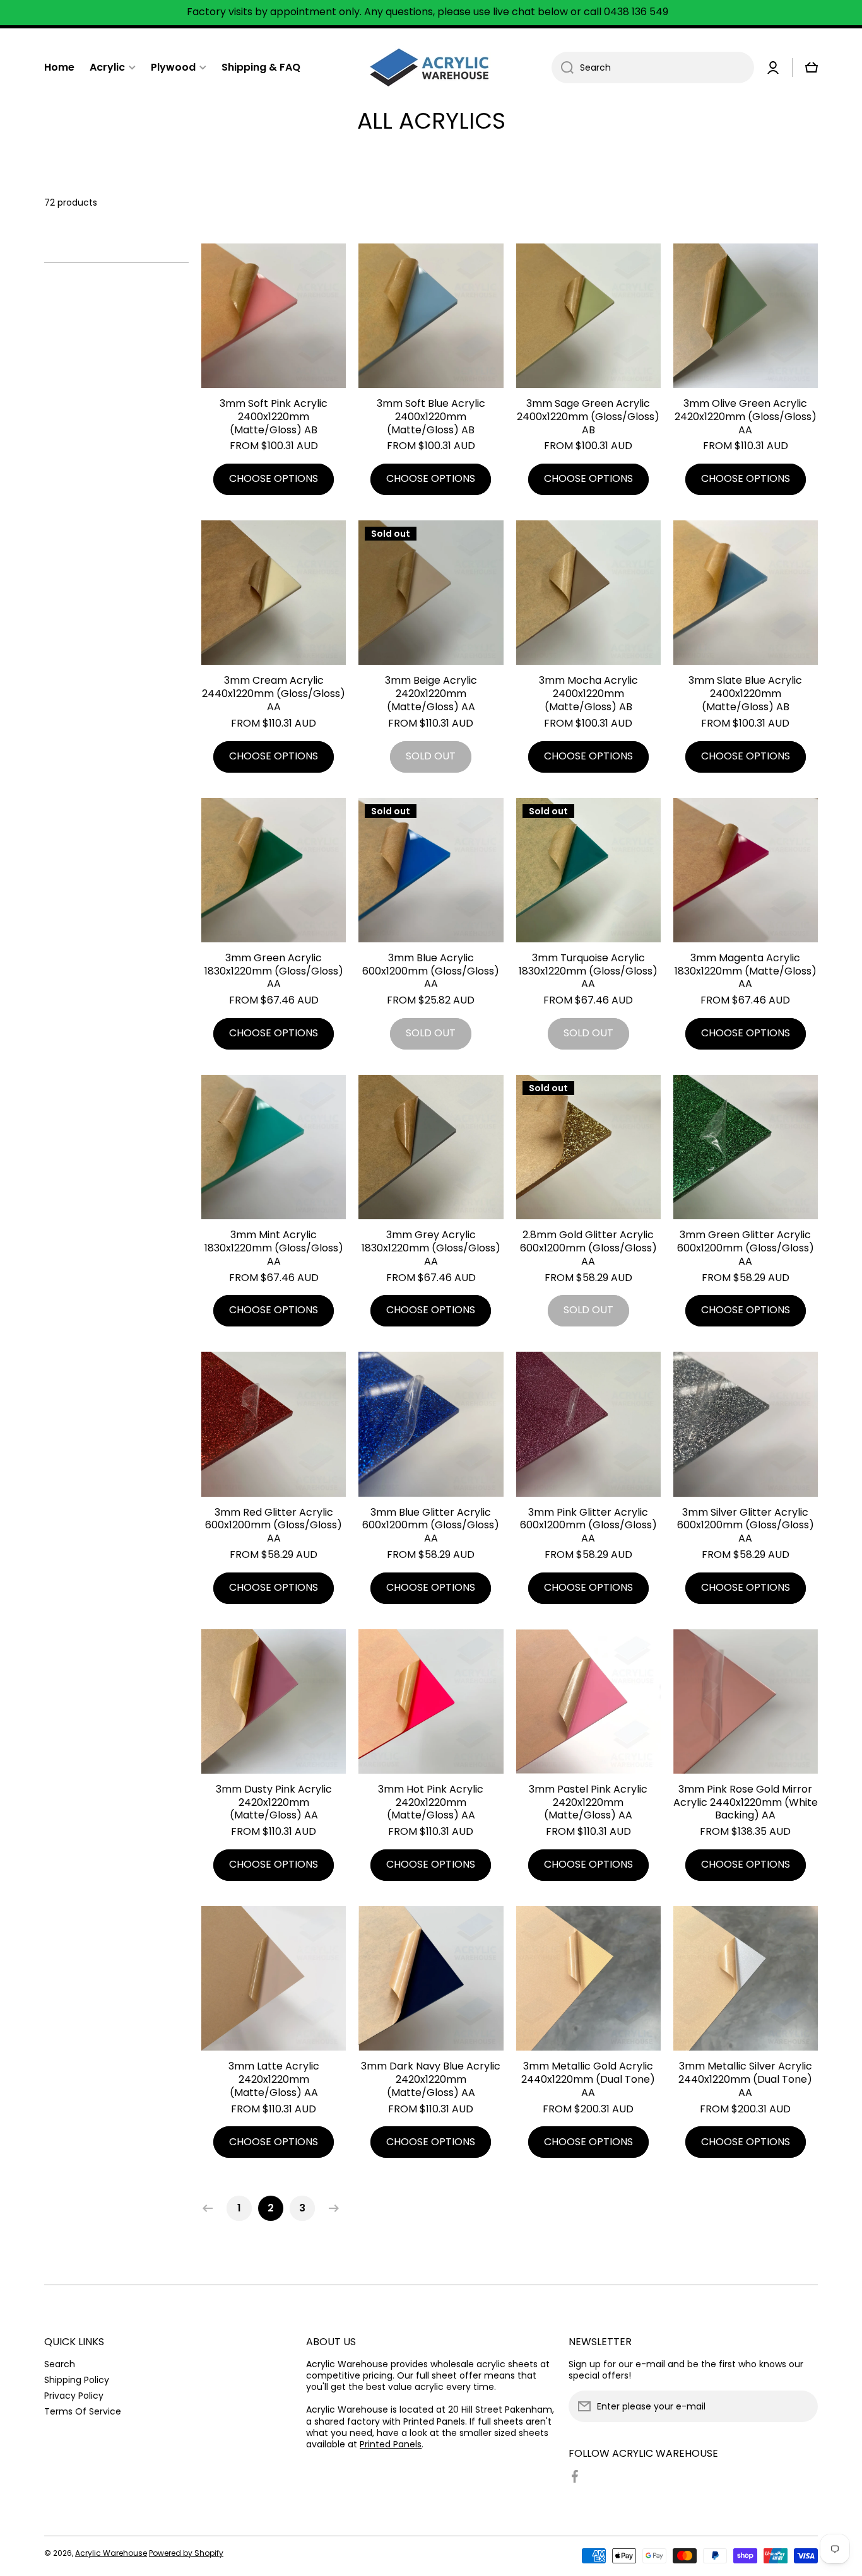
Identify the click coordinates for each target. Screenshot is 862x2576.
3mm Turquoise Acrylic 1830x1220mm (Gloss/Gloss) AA (588, 971)
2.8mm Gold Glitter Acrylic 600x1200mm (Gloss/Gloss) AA (588, 1248)
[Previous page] (211, 2208)
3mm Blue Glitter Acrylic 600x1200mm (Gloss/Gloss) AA (431, 1526)
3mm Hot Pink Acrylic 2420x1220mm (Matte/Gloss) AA (431, 1803)
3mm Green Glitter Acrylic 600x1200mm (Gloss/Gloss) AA (746, 1248)
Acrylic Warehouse (111, 2553)
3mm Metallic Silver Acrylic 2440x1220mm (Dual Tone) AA (745, 2080)
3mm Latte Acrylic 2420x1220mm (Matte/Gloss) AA (274, 2080)
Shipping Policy (77, 2380)
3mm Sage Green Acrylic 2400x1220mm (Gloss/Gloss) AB (588, 417)
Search (60, 2364)
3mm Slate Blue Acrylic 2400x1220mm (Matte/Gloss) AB (745, 694)
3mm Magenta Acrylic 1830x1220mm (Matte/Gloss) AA (746, 971)
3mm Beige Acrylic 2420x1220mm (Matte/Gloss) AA (431, 694)
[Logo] (431, 67)
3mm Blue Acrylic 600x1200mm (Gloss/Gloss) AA (431, 971)
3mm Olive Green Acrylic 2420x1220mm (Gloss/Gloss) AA (746, 417)
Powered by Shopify (186, 2553)
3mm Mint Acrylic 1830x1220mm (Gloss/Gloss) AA (274, 1248)
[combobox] (653, 67)
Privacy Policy (74, 2395)
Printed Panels (391, 2444)
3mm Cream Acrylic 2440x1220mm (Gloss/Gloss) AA (274, 694)
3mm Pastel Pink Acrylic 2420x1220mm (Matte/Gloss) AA (588, 1803)
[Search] (563, 67)
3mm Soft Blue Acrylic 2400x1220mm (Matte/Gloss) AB (431, 417)
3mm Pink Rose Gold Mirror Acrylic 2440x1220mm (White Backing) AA (746, 1803)
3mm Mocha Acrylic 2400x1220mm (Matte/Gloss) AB (588, 694)
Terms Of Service (83, 2411)
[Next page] (331, 2208)
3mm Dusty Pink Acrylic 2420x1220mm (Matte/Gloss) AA (274, 1803)
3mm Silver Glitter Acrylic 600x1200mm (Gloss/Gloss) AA (746, 1526)
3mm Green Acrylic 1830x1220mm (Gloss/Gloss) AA (274, 971)
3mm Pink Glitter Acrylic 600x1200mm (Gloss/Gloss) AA (588, 1526)
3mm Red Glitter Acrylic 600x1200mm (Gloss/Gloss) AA (274, 1526)
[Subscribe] (802, 2406)
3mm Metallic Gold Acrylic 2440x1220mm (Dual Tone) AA (588, 2080)
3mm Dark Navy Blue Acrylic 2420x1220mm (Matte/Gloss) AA (431, 2080)
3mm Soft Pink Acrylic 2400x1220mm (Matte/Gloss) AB (274, 417)
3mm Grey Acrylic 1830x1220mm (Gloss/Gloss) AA (431, 1248)
